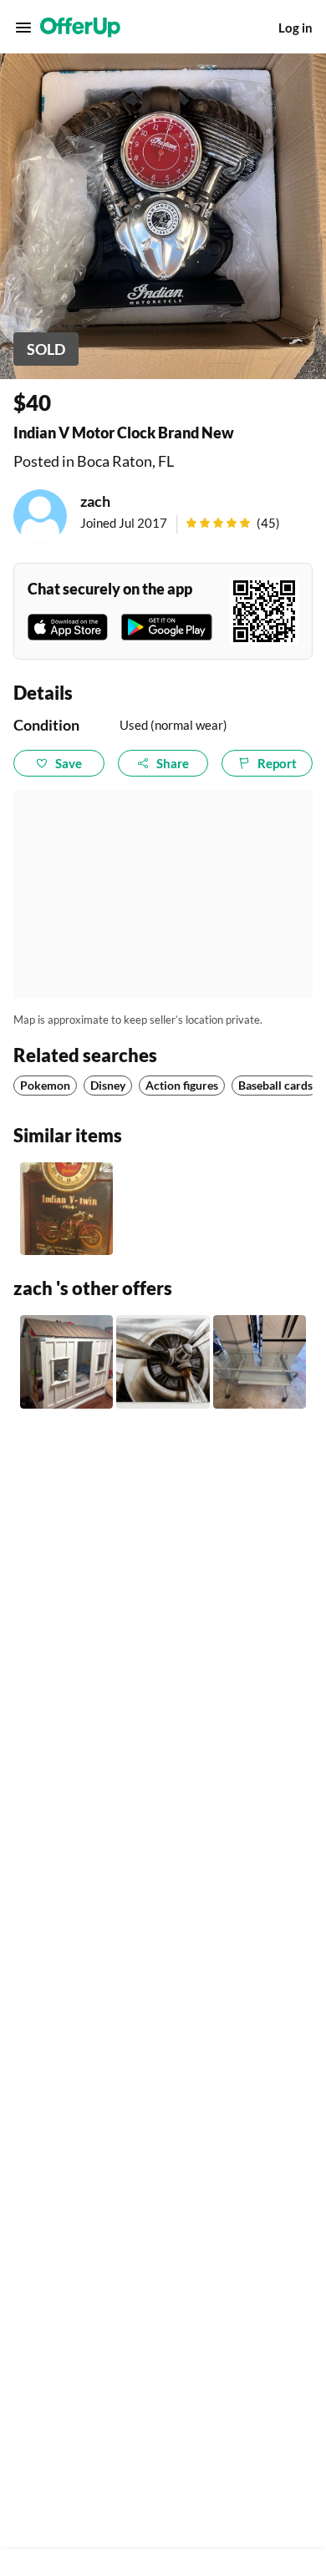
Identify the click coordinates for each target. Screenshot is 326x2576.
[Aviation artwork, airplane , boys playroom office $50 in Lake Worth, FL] (163, 1361)
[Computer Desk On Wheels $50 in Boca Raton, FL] (260, 1361)
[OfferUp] (80, 28)
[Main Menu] (23, 28)
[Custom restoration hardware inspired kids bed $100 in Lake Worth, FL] (66, 1361)
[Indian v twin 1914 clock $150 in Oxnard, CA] (66, 1209)
